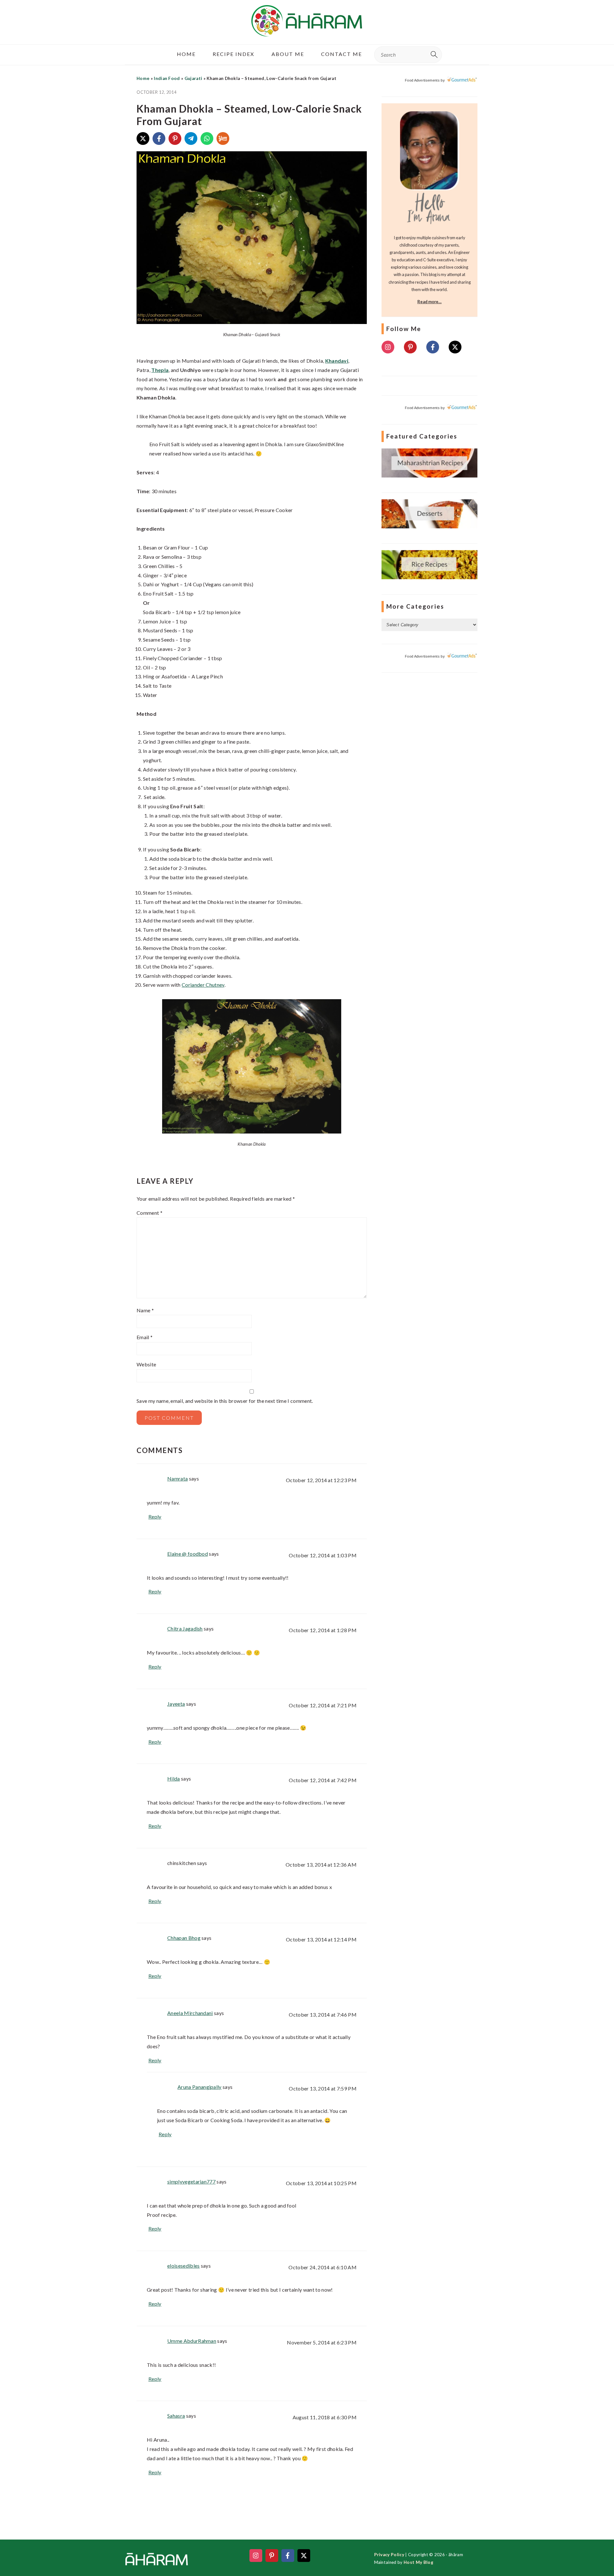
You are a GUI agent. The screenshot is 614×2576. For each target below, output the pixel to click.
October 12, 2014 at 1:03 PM (323, 1555)
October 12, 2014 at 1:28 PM (323, 1630)
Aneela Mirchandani (190, 2013)
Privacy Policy (389, 2555)
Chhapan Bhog (184, 1938)
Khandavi (337, 361)
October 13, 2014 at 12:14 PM (321, 1939)
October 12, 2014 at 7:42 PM (323, 1780)
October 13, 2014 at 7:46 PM (323, 2015)
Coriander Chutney (203, 985)
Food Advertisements (422, 80)
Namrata (177, 1478)
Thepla (160, 370)
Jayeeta (176, 1704)
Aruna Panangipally (200, 2087)
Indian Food (167, 78)
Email (145, 1337)
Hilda (174, 1778)
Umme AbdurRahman (192, 2341)
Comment (150, 1213)
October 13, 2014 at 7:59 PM (323, 2088)
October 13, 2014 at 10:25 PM (321, 2183)
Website (146, 1364)
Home (143, 78)
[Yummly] (223, 138)
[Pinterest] (175, 138)
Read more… (429, 302)
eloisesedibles (183, 2266)
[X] (143, 138)
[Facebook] (159, 138)
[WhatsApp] (207, 138)
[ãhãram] (307, 31)
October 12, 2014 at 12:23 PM (321, 1480)
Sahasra (176, 2416)
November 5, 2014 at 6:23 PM (322, 2342)
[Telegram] (191, 138)
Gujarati (193, 78)
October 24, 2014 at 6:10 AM (323, 2267)
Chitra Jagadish (185, 1628)
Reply (155, 1517)
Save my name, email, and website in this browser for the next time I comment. (225, 1401)
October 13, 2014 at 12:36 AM (321, 1865)
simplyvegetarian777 (191, 2181)
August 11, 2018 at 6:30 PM (325, 2417)
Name (145, 1310)
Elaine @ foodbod (188, 1554)
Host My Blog (418, 2562)
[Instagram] (388, 347)
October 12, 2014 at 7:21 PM (323, 1705)
